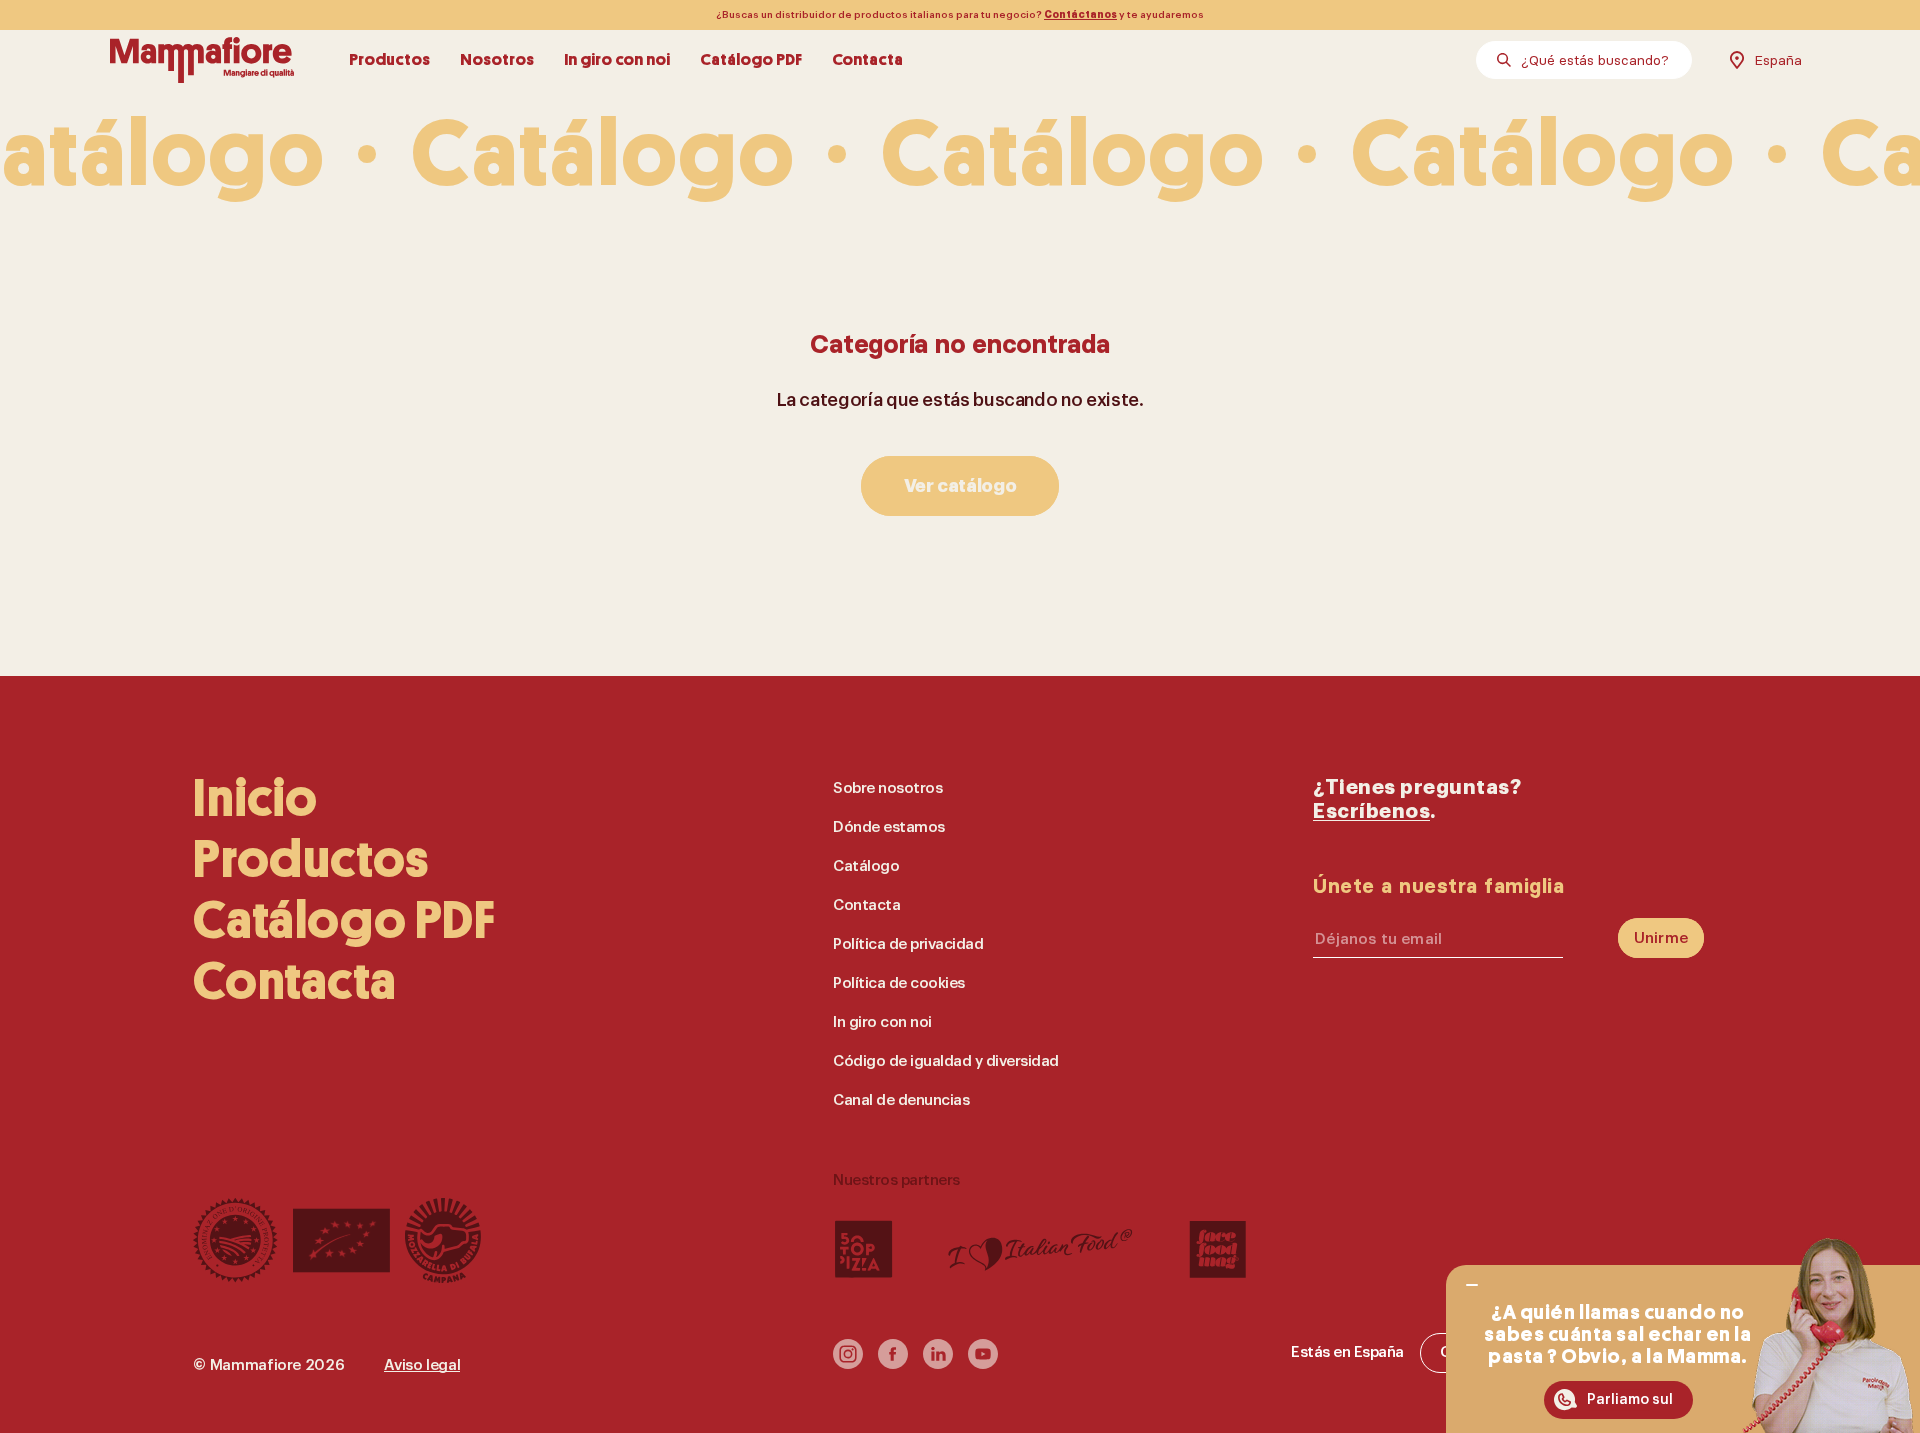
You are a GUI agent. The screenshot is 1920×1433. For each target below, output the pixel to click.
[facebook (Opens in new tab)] (893, 1363)
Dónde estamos (889, 827)
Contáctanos (1080, 15)
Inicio (255, 798)
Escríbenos (1371, 811)
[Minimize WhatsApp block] (1472, 1285)
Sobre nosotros (887, 788)
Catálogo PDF (751, 59)
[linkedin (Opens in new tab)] (938, 1363)
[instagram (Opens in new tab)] (848, 1363)
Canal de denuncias (901, 1100)
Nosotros (497, 59)
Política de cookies (899, 983)
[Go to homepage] (202, 60)
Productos (389, 59)
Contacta (867, 59)
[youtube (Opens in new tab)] (983, 1363)
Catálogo (866, 866)
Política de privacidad (908, 944)
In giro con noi (617, 59)
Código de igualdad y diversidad (946, 1061)
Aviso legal (422, 1365)
